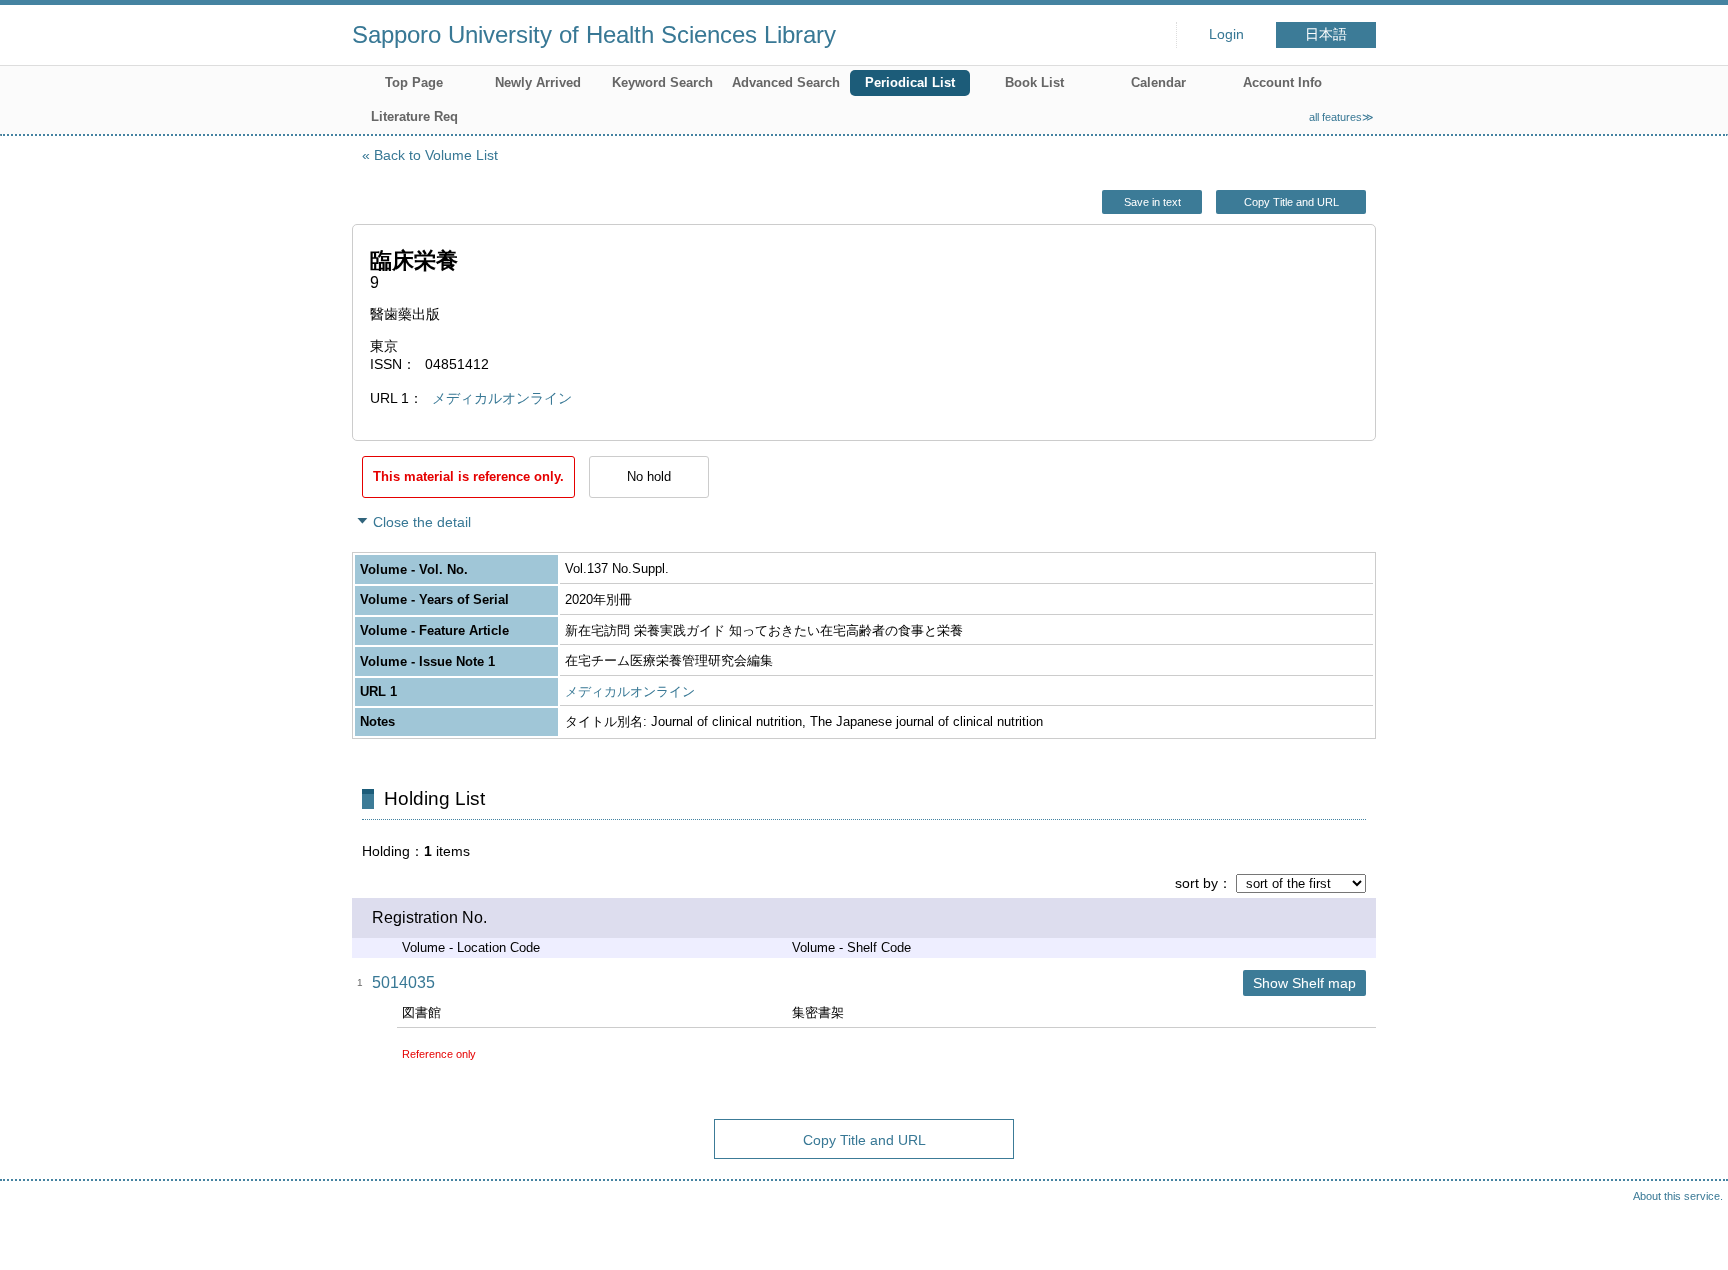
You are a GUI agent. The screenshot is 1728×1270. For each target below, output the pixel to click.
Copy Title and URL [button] (1291, 202)
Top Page (414, 82)
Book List (1034, 82)
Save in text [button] (1152, 202)
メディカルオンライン (502, 398)
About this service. (1678, 1196)
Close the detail (422, 522)
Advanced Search (786, 82)
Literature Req (414, 116)
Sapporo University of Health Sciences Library (594, 34)
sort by (1196, 883)
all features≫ (1341, 117)
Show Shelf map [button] (1304, 983)
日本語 (1326, 34)
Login (1226, 34)
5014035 (403, 982)
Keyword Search (662, 82)
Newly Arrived (538, 82)
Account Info (1282, 82)
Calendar (1158, 82)
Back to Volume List (436, 155)
